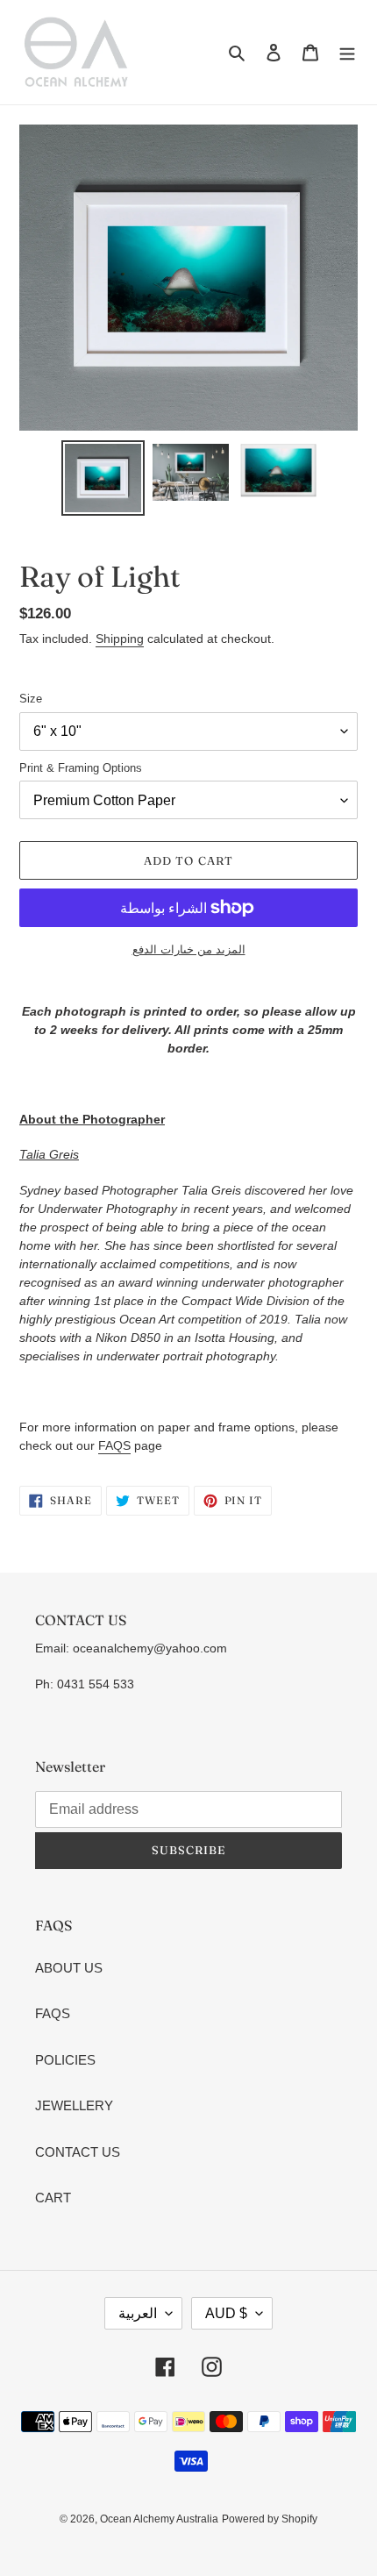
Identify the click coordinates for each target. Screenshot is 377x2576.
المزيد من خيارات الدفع (189, 949)
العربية (138, 2313)
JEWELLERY (74, 2105)
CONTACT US (78, 2152)
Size (31, 699)
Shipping (120, 639)
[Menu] (347, 52)
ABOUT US (69, 1968)
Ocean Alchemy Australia (159, 2519)
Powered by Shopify (270, 2519)
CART (53, 2198)
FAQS (114, 1445)
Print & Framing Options (81, 768)
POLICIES (65, 2060)
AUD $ (226, 2313)
